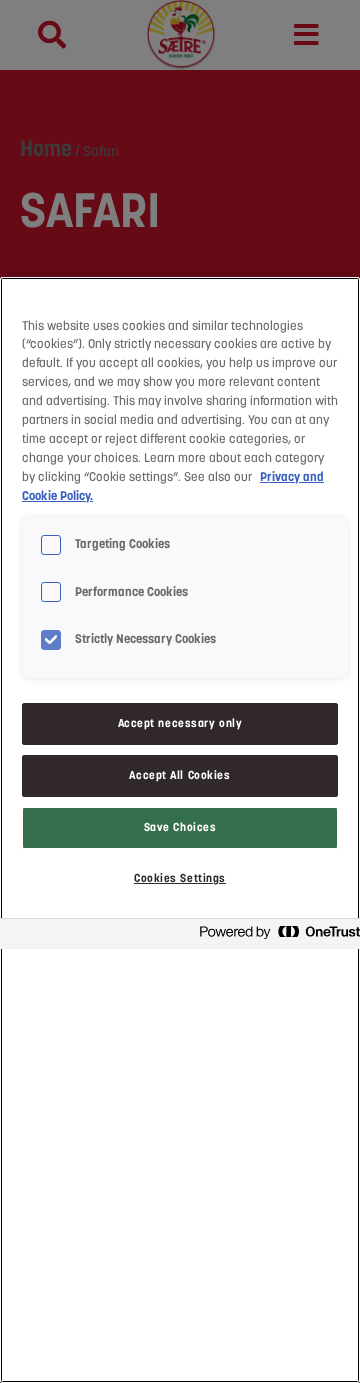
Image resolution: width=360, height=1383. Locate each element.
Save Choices (180, 827)
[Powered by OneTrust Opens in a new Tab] (274, 936)
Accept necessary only (180, 723)
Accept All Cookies (179, 775)
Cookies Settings (180, 878)
